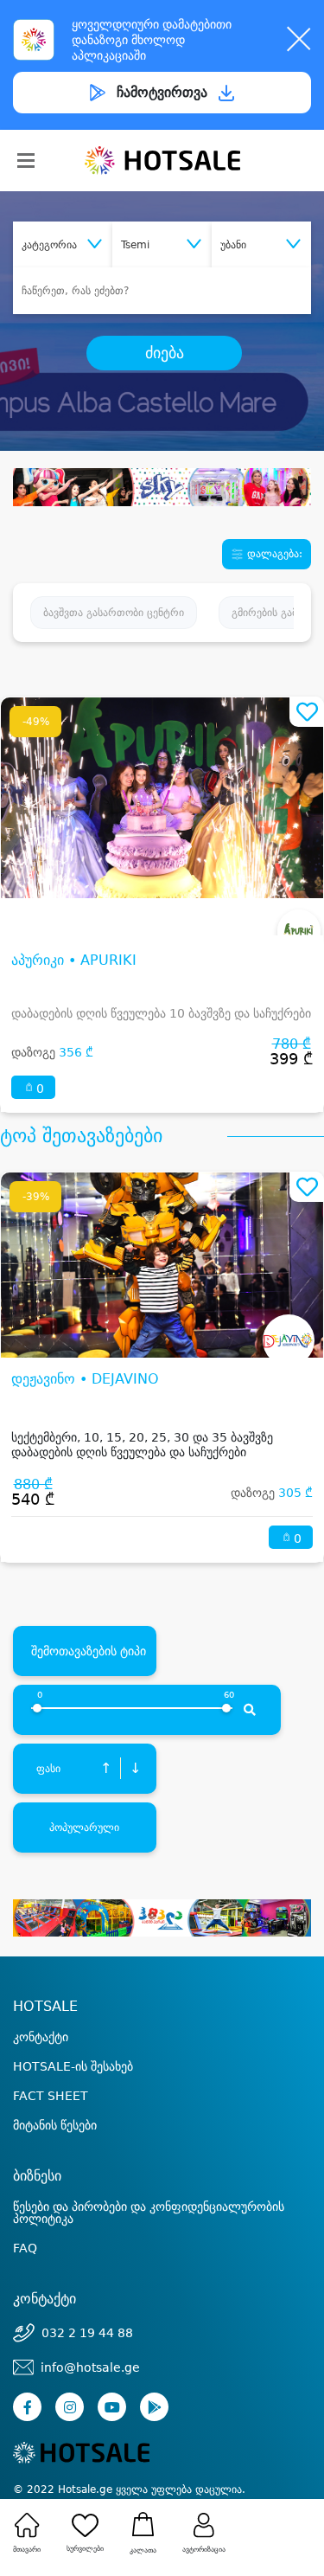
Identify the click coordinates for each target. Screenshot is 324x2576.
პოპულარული (84, 1828)
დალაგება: (273, 554)
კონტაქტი (41, 2037)
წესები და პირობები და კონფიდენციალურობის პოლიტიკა (149, 2213)
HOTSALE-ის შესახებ (73, 2066)
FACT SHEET (51, 2096)
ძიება (165, 353)
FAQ (25, 2248)
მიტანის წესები (55, 2125)
